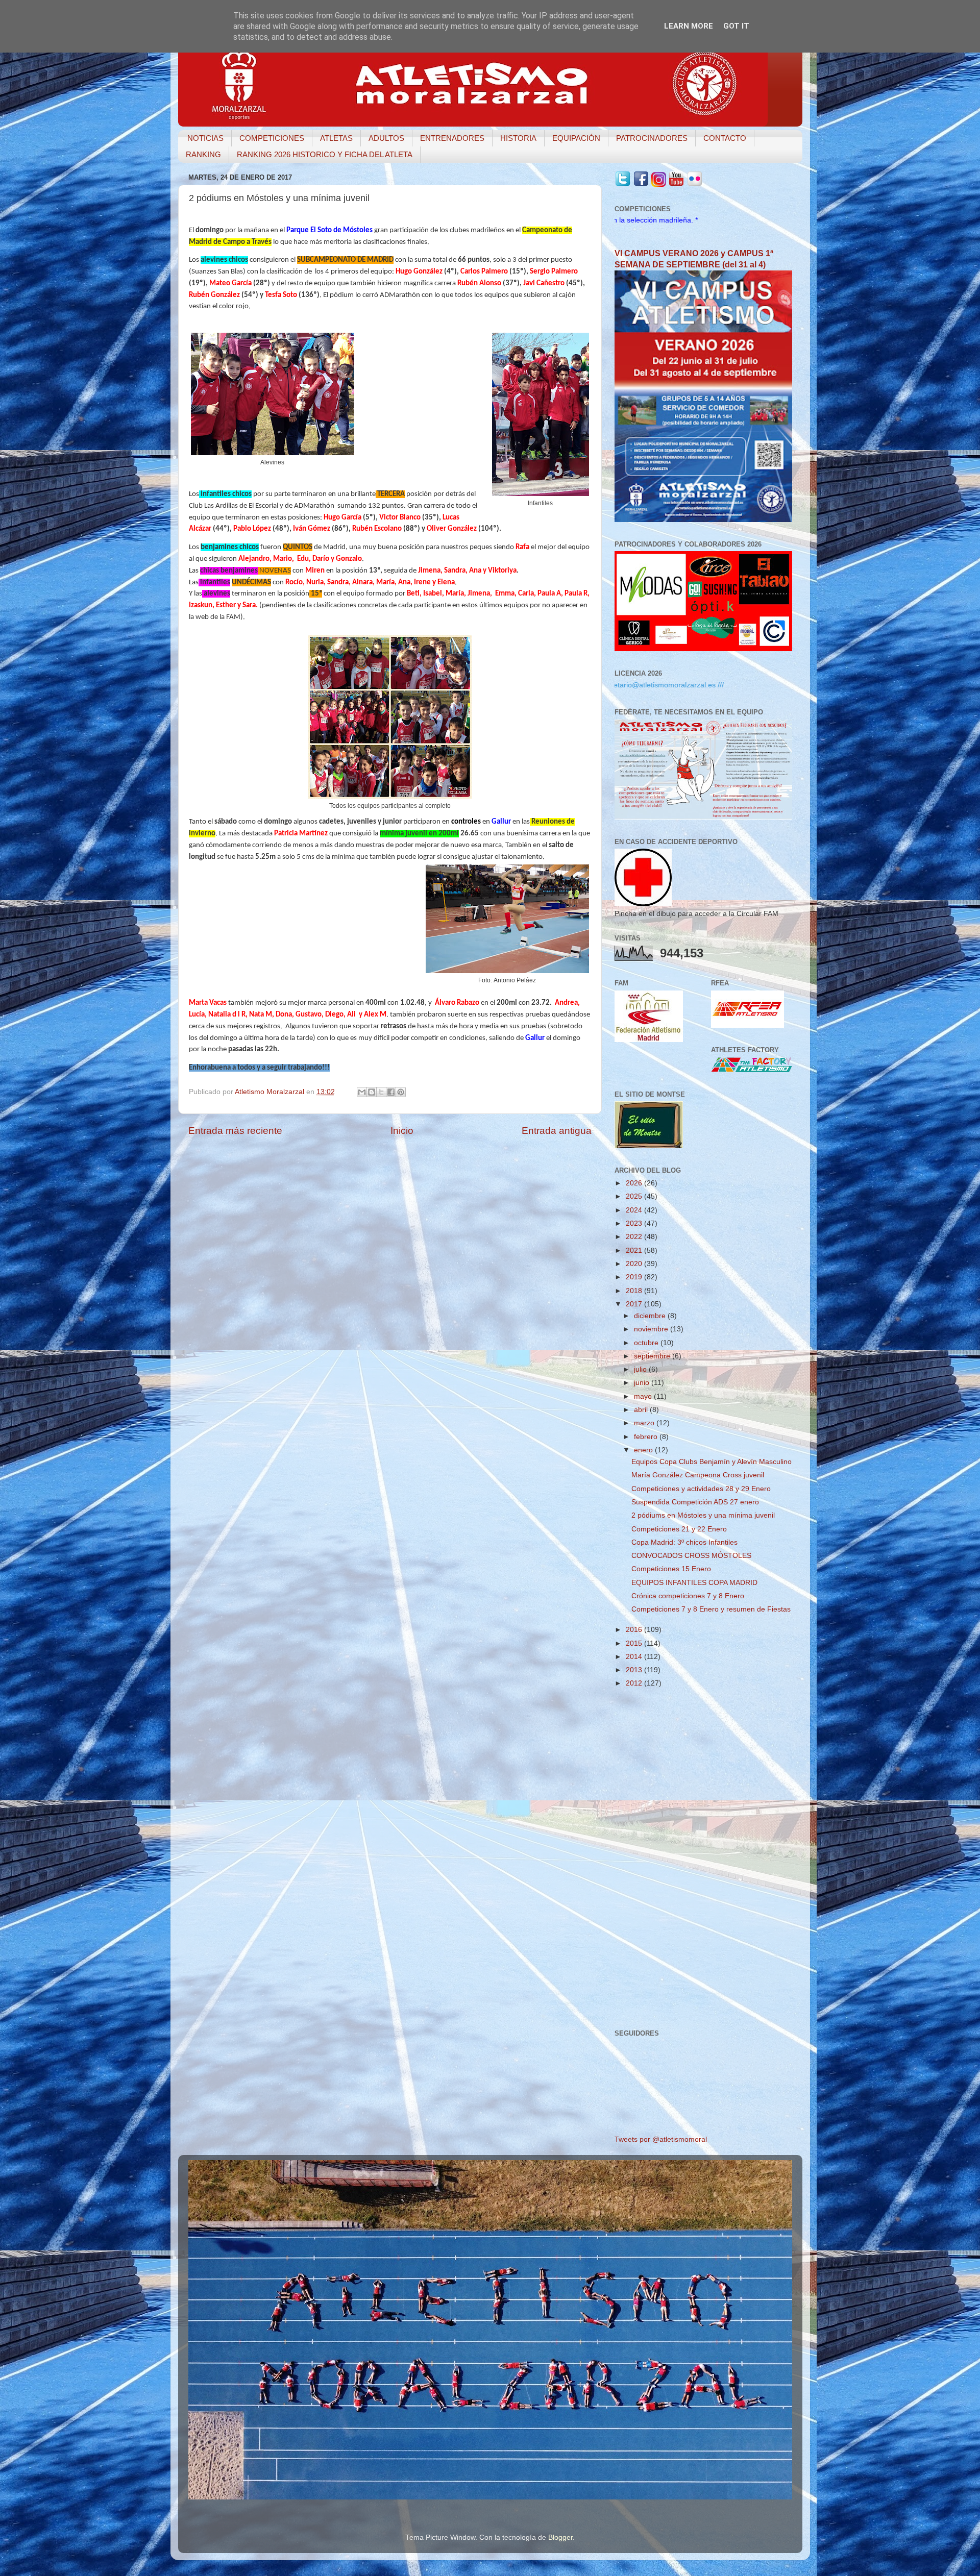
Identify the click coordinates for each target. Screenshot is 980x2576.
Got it (736, 26)
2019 (635, 1277)
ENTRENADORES (452, 138)
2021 (635, 1250)
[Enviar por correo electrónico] (362, 1092)
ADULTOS (386, 138)
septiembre (653, 1356)
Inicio (402, 1131)
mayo (644, 1396)
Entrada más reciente (235, 1131)
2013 (635, 1670)
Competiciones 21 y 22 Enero (679, 1529)
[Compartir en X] (381, 1092)
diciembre (651, 1316)
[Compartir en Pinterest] (401, 1092)
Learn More (689, 26)
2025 (635, 1196)
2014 (635, 1657)
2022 (635, 1237)
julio (641, 1369)
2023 (635, 1223)
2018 (635, 1291)
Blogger (560, 2537)
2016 (635, 1630)
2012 (635, 1683)
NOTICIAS (205, 138)
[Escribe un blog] (372, 1092)
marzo (645, 1423)
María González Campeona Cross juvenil (698, 1475)
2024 (635, 1210)
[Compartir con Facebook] (391, 1092)
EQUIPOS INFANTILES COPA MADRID (694, 1583)
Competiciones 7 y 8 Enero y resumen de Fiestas (711, 1609)
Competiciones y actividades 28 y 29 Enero (701, 1489)
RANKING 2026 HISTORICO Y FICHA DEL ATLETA (325, 154)
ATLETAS (336, 138)
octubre (647, 1343)
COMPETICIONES (272, 138)
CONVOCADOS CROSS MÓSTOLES (691, 1556)
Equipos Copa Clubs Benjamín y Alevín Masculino (712, 1462)
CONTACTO (725, 138)
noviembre (652, 1329)
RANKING (203, 154)
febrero (647, 1437)
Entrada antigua (557, 1131)
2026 (635, 1183)
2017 (635, 1304)
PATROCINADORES (652, 138)
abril (642, 1410)
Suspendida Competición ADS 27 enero (695, 1502)
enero (644, 1450)
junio (643, 1383)
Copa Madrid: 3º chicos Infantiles (684, 1542)
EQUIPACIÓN (576, 138)
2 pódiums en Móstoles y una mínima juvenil (703, 1515)
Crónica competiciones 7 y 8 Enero (688, 1596)
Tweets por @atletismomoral (661, 2139)
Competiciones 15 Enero (671, 1569)
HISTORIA (518, 138)
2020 (635, 1264)
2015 (635, 1643)
